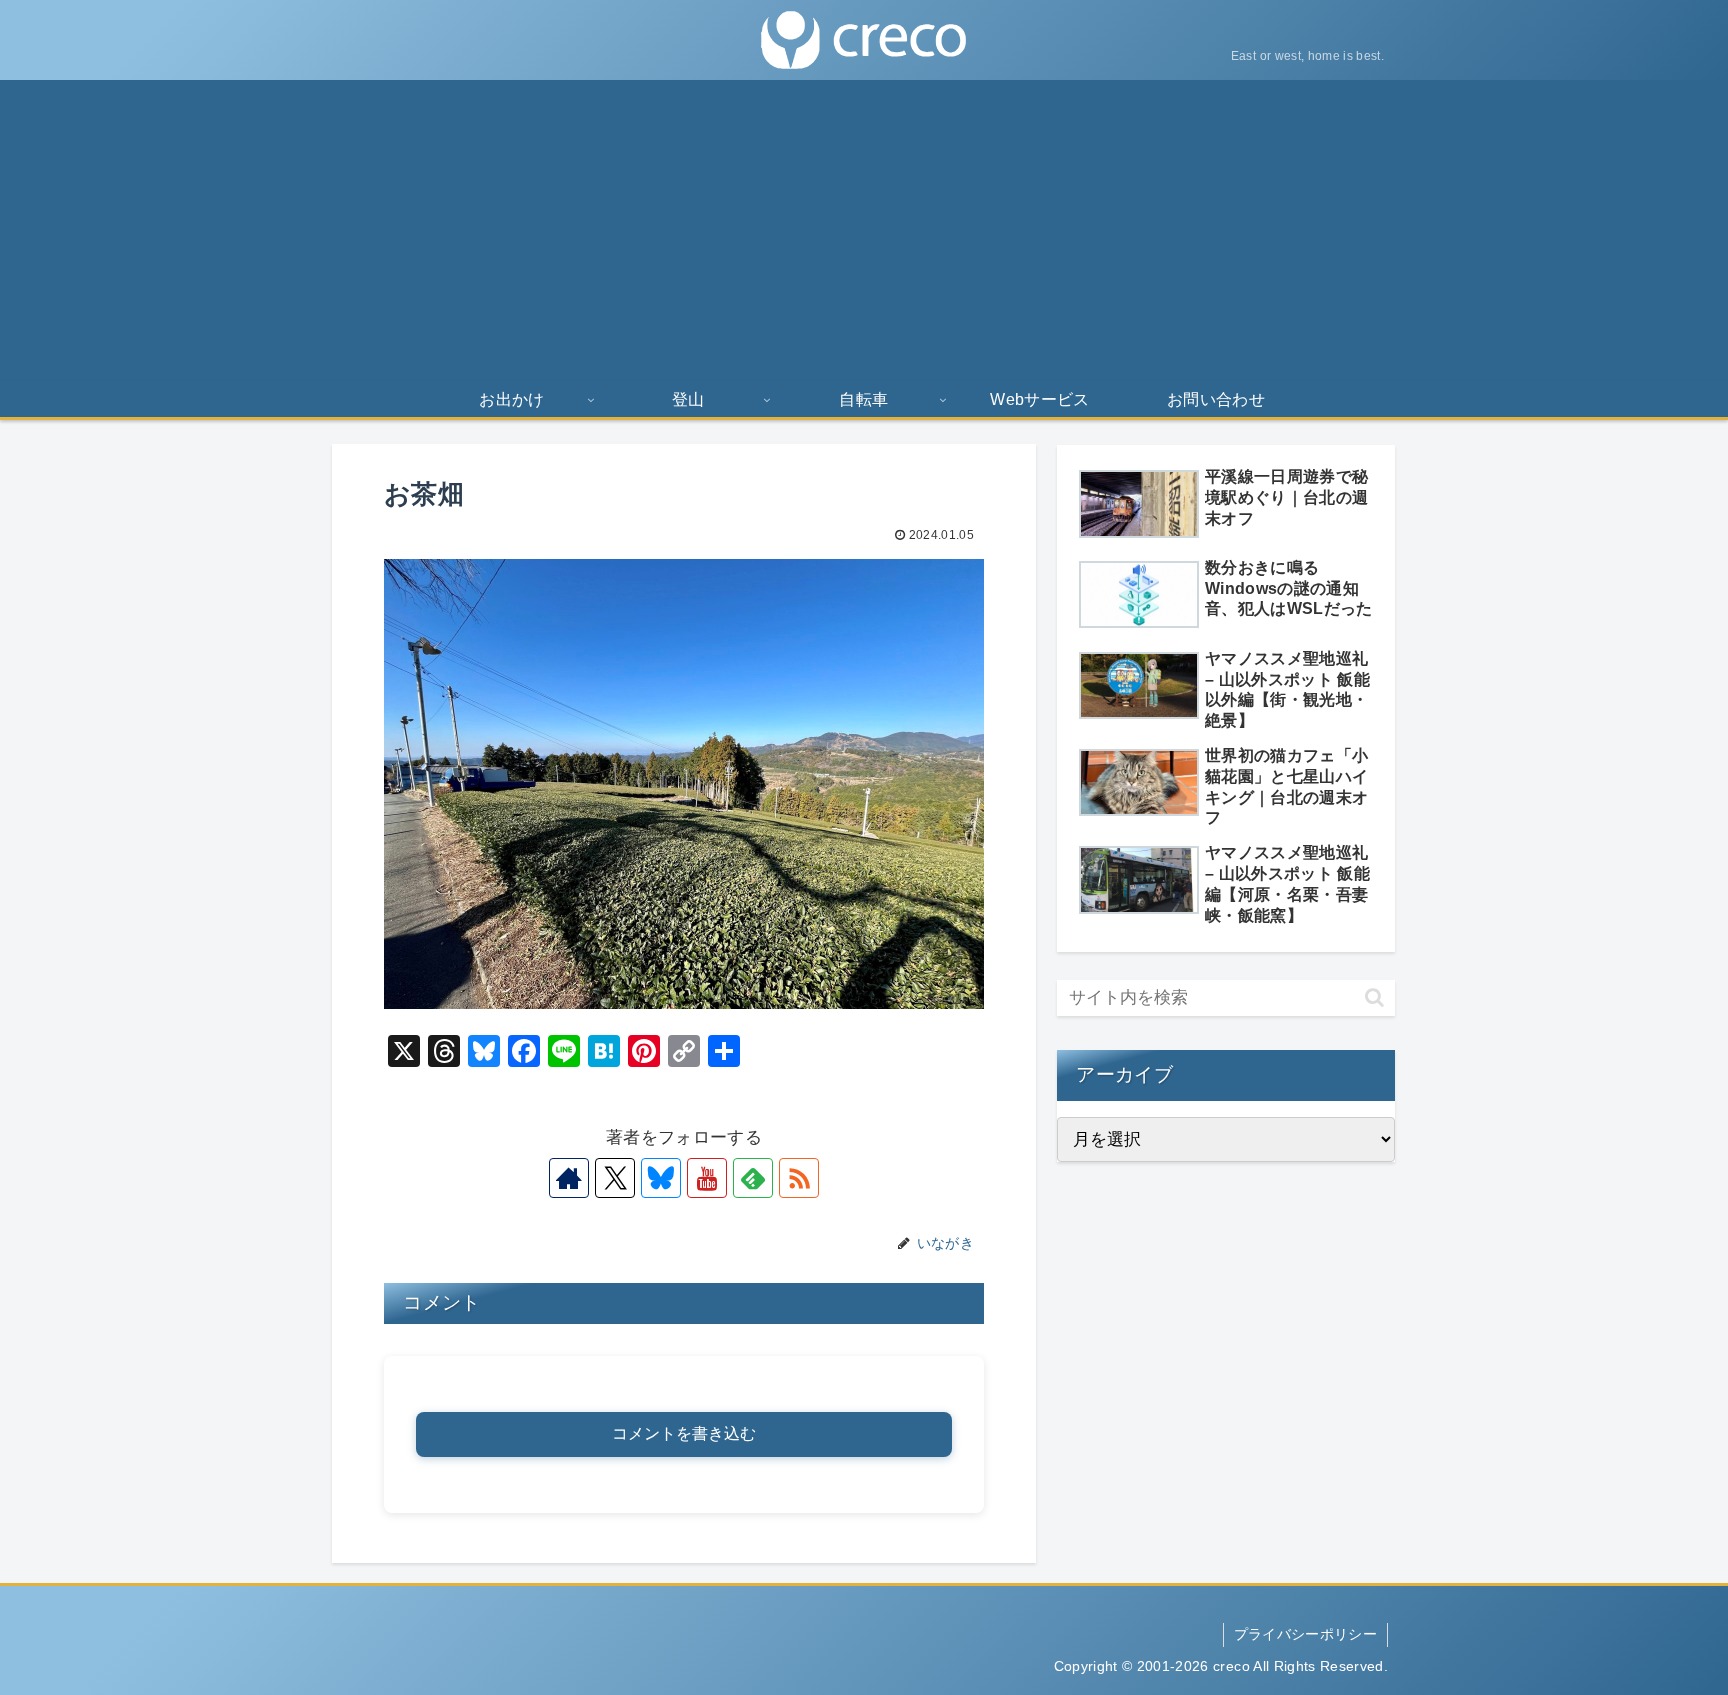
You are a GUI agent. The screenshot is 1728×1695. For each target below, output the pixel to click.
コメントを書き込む (684, 1433)
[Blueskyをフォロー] (661, 1178)
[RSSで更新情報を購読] (799, 1178)
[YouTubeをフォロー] (707, 1178)
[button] (1374, 997)
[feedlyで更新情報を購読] (753, 1178)
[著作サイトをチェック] (569, 1178)
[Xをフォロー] (615, 1178)
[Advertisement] (864, 230)
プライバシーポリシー (1305, 1634)
